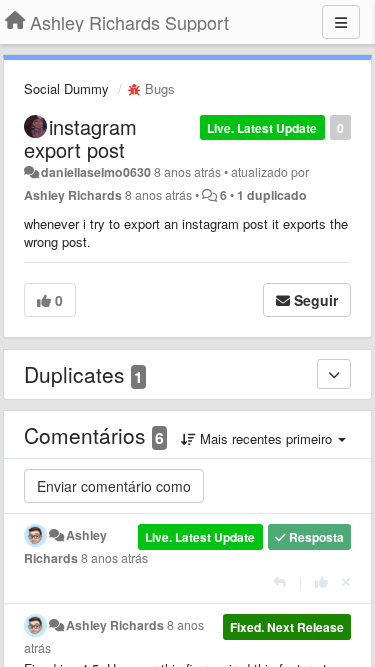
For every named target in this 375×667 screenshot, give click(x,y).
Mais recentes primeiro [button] (266, 438)
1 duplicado (272, 195)
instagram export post (80, 138)
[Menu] (341, 22)
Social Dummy (66, 88)
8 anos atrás (114, 558)
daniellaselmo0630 (96, 172)
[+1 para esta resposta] (321, 581)
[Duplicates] (334, 374)
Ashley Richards (73, 195)
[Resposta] (279, 581)
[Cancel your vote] (346, 581)
